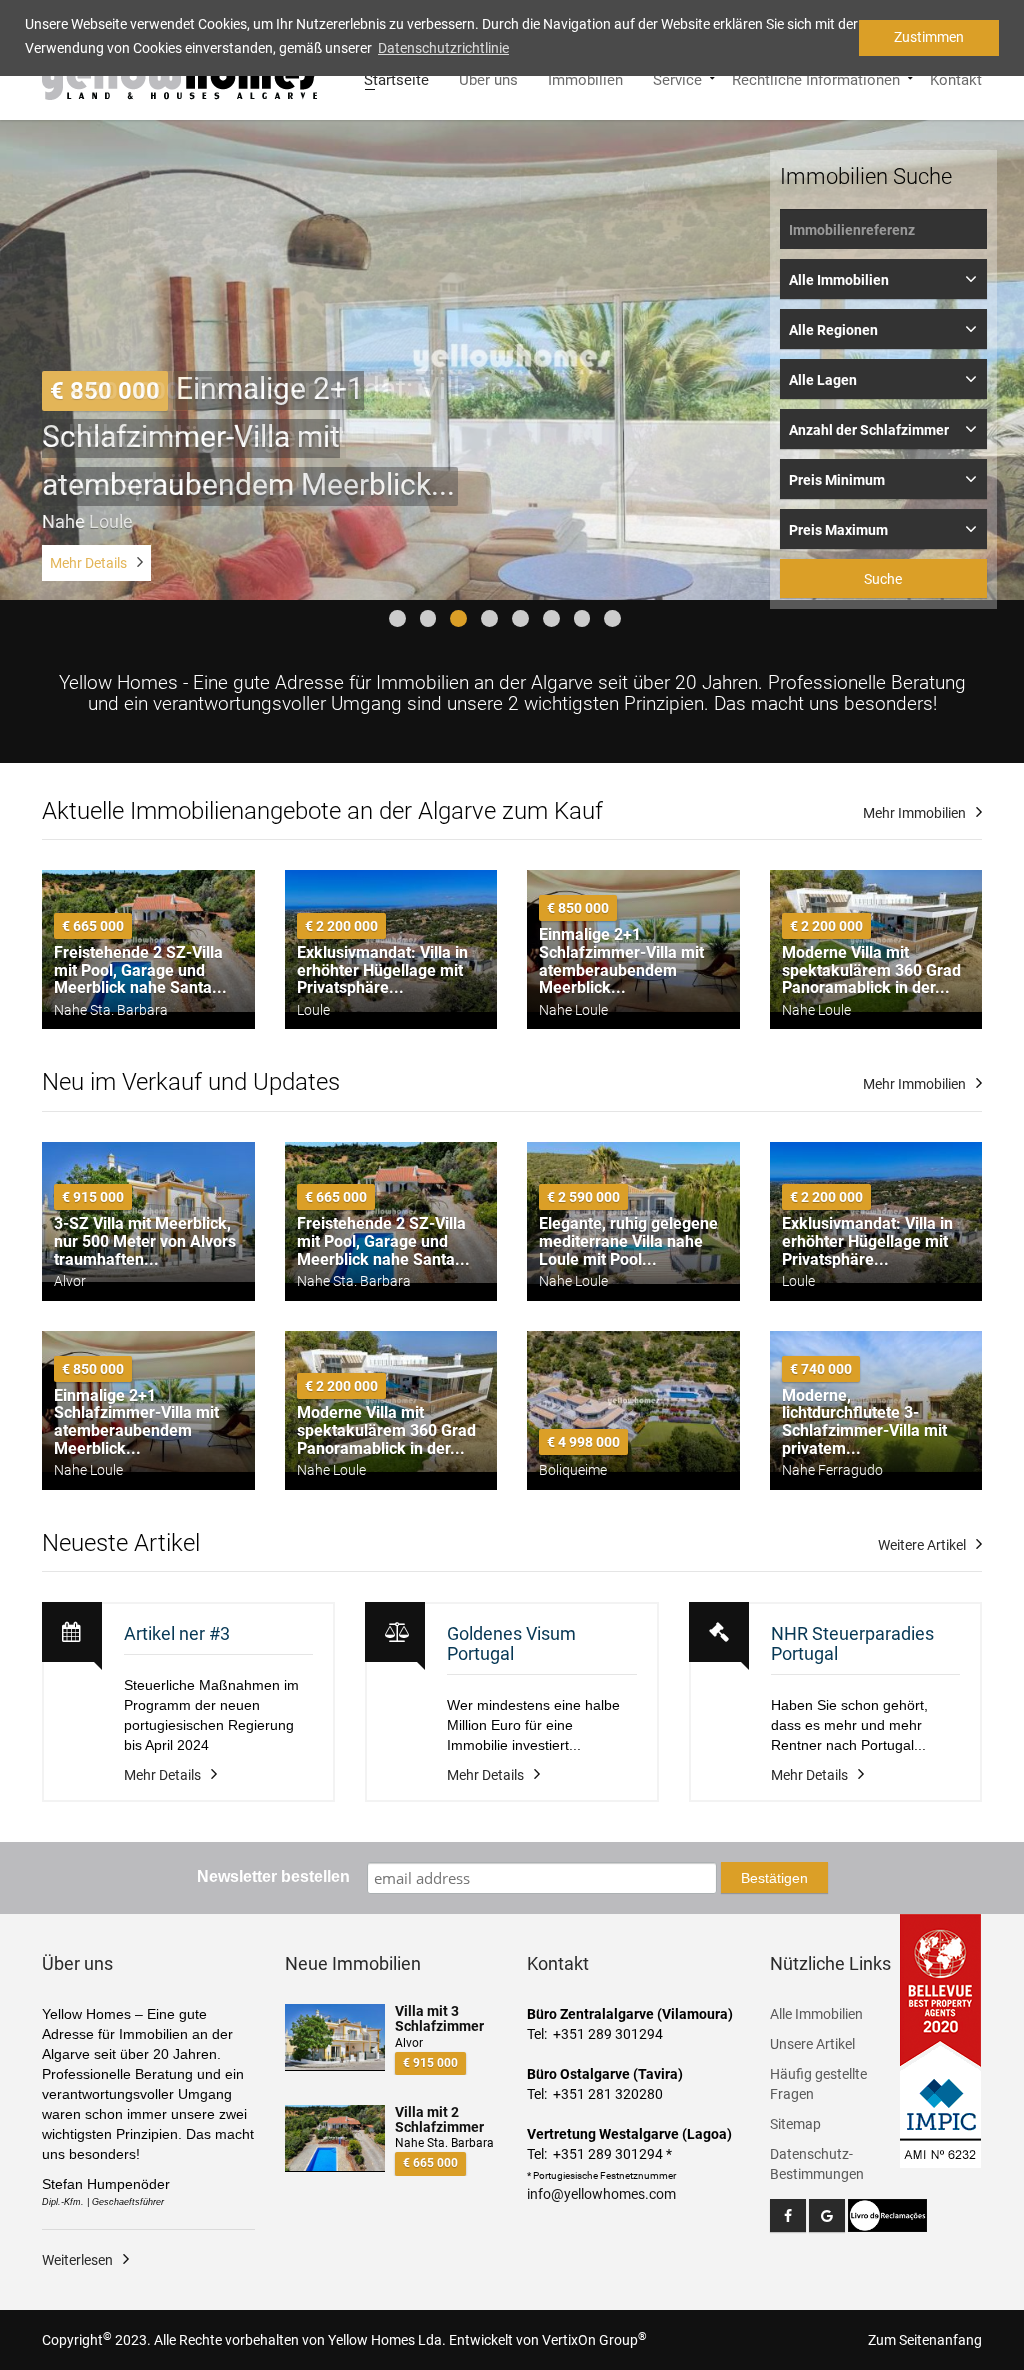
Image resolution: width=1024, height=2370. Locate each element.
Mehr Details (88, 563)
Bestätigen (774, 1878)
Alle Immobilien (816, 2014)
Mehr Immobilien (914, 813)
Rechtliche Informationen (816, 78)
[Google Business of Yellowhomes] (827, 2215)
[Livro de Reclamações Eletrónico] (888, 2214)
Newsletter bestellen (273, 1876)
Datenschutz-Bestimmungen (817, 2164)
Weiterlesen (77, 2260)
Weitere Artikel (922, 1545)
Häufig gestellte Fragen (818, 2084)
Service (677, 78)
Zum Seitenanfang (925, 2340)
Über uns (488, 78)
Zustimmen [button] (929, 37)
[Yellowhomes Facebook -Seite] (788, 2215)
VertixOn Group (594, 2340)
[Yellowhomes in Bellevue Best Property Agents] (941, 1990)
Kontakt (956, 78)
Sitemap (795, 2124)
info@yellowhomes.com (601, 2194)
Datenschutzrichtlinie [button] (443, 48)
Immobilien (585, 78)
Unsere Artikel (812, 2044)
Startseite (396, 78)
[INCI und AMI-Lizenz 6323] (941, 2107)
